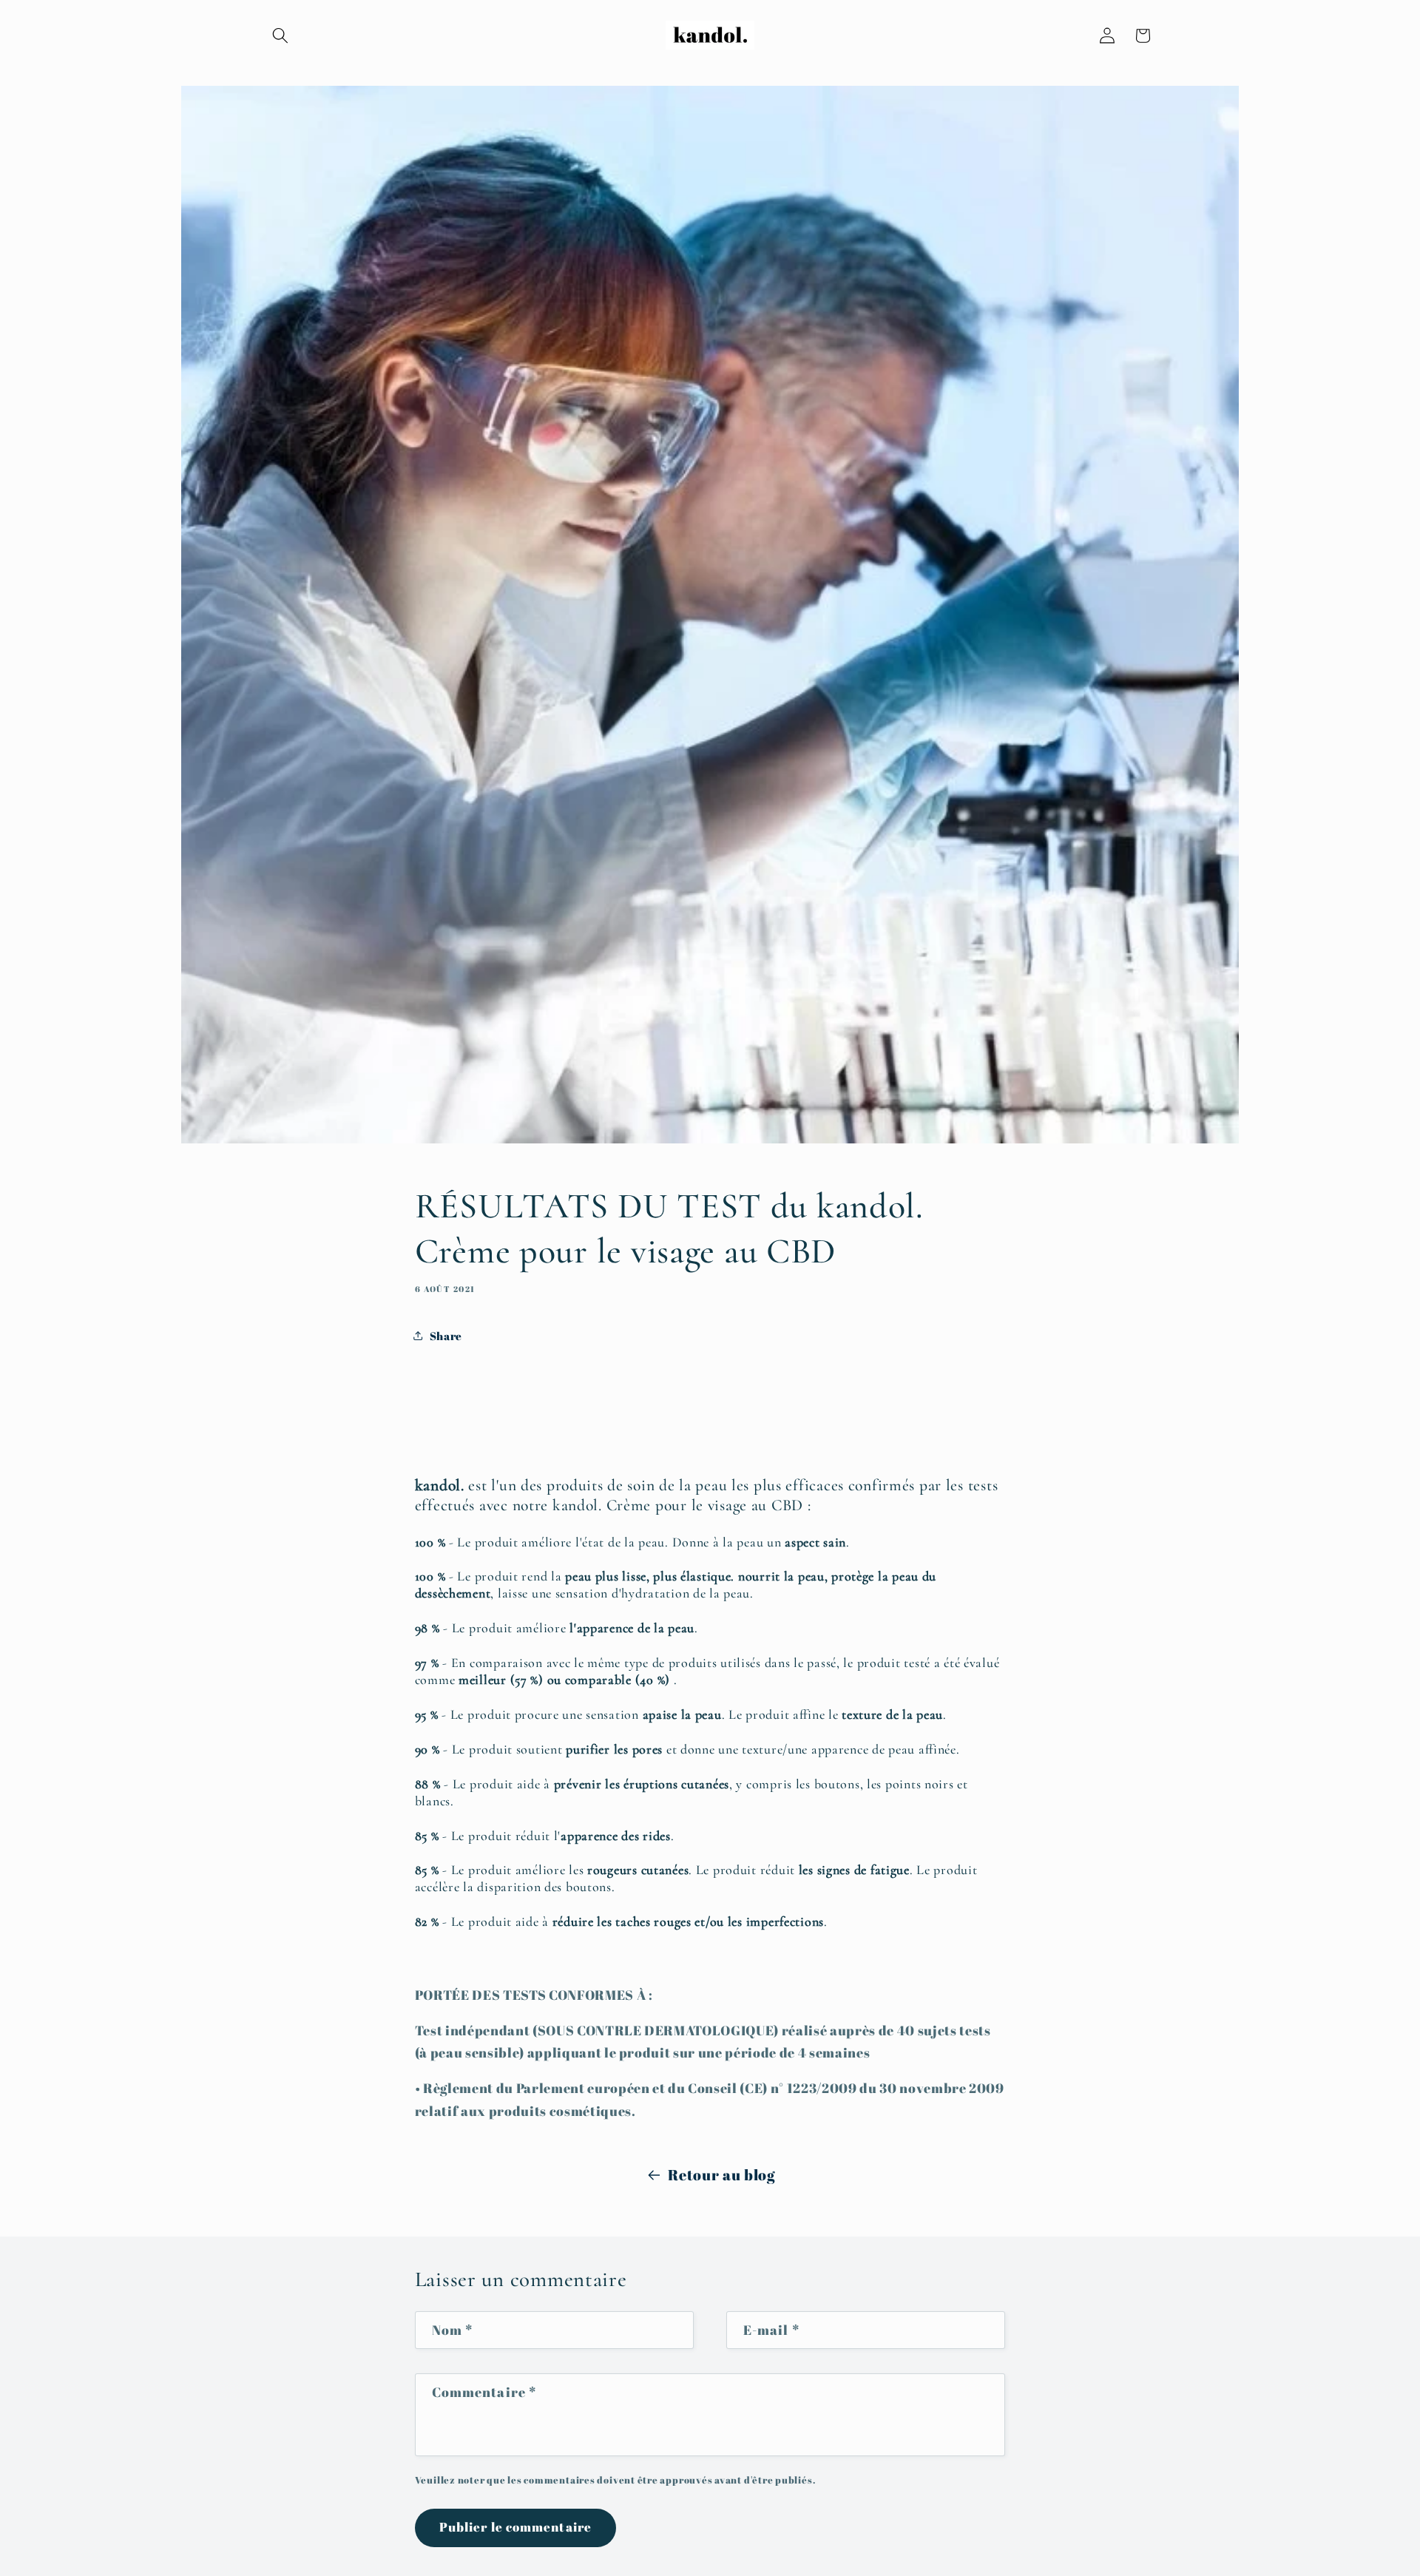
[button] (280, 36)
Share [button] (446, 1336)
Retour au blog (721, 2175)
